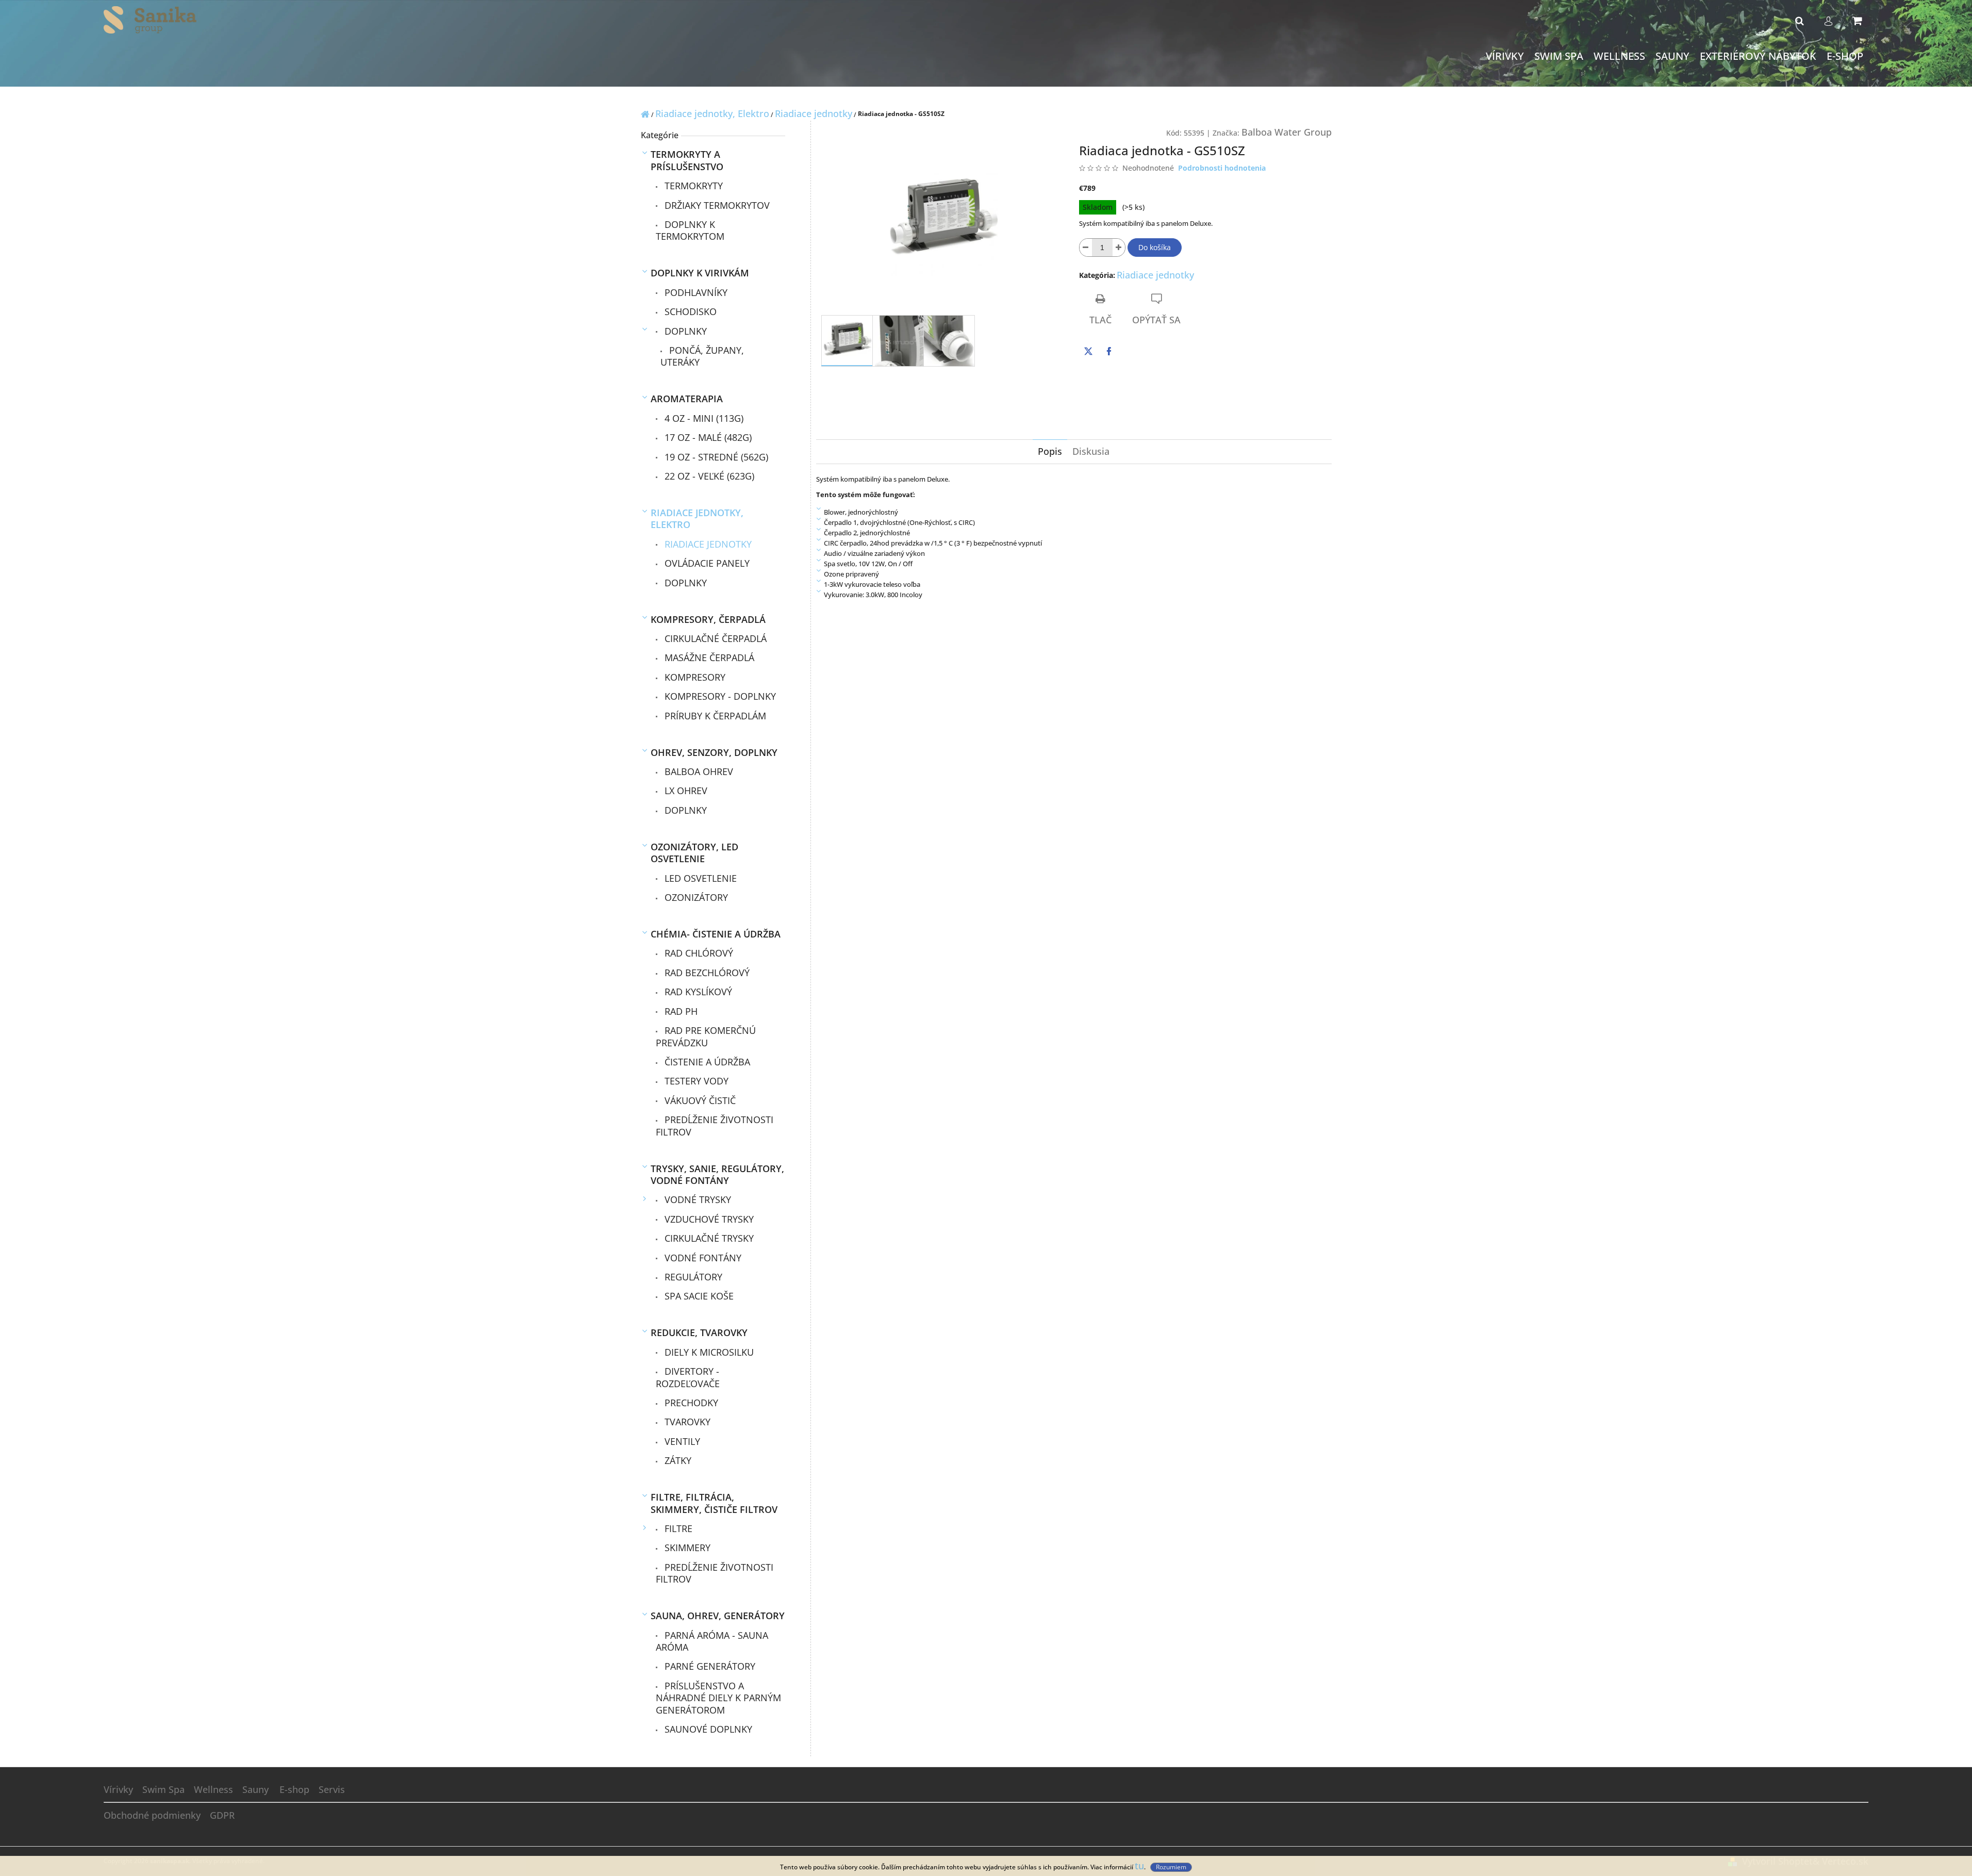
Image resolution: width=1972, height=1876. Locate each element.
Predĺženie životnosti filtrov (715, 1125)
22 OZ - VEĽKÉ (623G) (708, 476)
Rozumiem (1171, 1867)
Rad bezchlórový (706, 973)
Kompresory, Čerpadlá (708, 619)
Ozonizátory (695, 897)
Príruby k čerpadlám (714, 716)
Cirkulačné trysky (708, 1238)
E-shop (294, 1789)
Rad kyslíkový (697, 992)
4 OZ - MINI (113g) (703, 418)
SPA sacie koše (698, 1296)
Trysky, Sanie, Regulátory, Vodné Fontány (717, 1174)
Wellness (213, 1789)
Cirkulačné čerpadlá (714, 638)
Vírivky (118, 1789)
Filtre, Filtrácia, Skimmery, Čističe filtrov (714, 1503)
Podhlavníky (695, 292)
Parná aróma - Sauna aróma (712, 1641)
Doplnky (684, 331)
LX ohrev (685, 791)
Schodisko (689, 311)
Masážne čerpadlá (708, 657)
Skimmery (686, 1548)
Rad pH (680, 1011)
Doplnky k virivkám (700, 273)
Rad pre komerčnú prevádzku (706, 1036)
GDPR (222, 1815)
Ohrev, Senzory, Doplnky (714, 752)
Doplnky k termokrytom (690, 230)
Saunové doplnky (707, 1729)
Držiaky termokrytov (716, 205)
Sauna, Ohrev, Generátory (718, 1616)
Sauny (255, 1789)
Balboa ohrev (698, 771)
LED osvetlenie (699, 878)
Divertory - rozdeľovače (688, 1377)
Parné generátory (709, 1666)
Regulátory (692, 1277)
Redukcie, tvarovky (699, 1332)
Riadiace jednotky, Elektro (697, 519)
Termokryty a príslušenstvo (687, 160)
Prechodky (690, 1403)
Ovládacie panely (706, 563)
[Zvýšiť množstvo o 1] (1119, 248)
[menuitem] (1505, 56)
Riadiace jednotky (707, 544)
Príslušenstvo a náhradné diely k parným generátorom (718, 1698)
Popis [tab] (1050, 451)
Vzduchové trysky (708, 1219)
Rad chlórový (698, 953)
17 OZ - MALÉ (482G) (707, 437)
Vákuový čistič (699, 1100)
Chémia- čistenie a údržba (716, 934)
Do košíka (1155, 247)
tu (1139, 1866)
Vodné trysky (697, 1199)
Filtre (677, 1528)
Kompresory (694, 677)
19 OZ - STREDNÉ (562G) (715, 457)
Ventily (681, 1441)
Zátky (677, 1460)
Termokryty (692, 186)
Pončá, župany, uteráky (702, 356)
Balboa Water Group (1287, 132)
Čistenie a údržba (706, 1062)
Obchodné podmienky (152, 1815)
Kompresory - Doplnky (719, 696)
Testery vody (695, 1081)
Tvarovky (686, 1422)
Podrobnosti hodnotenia (1222, 168)
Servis (332, 1789)
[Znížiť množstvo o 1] (1086, 248)
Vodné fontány (702, 1258)
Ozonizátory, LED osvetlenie (694, 853)
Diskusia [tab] (1091, 451)
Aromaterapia (687, 399)
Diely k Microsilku (708, 1352)
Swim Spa (163, 1789)
